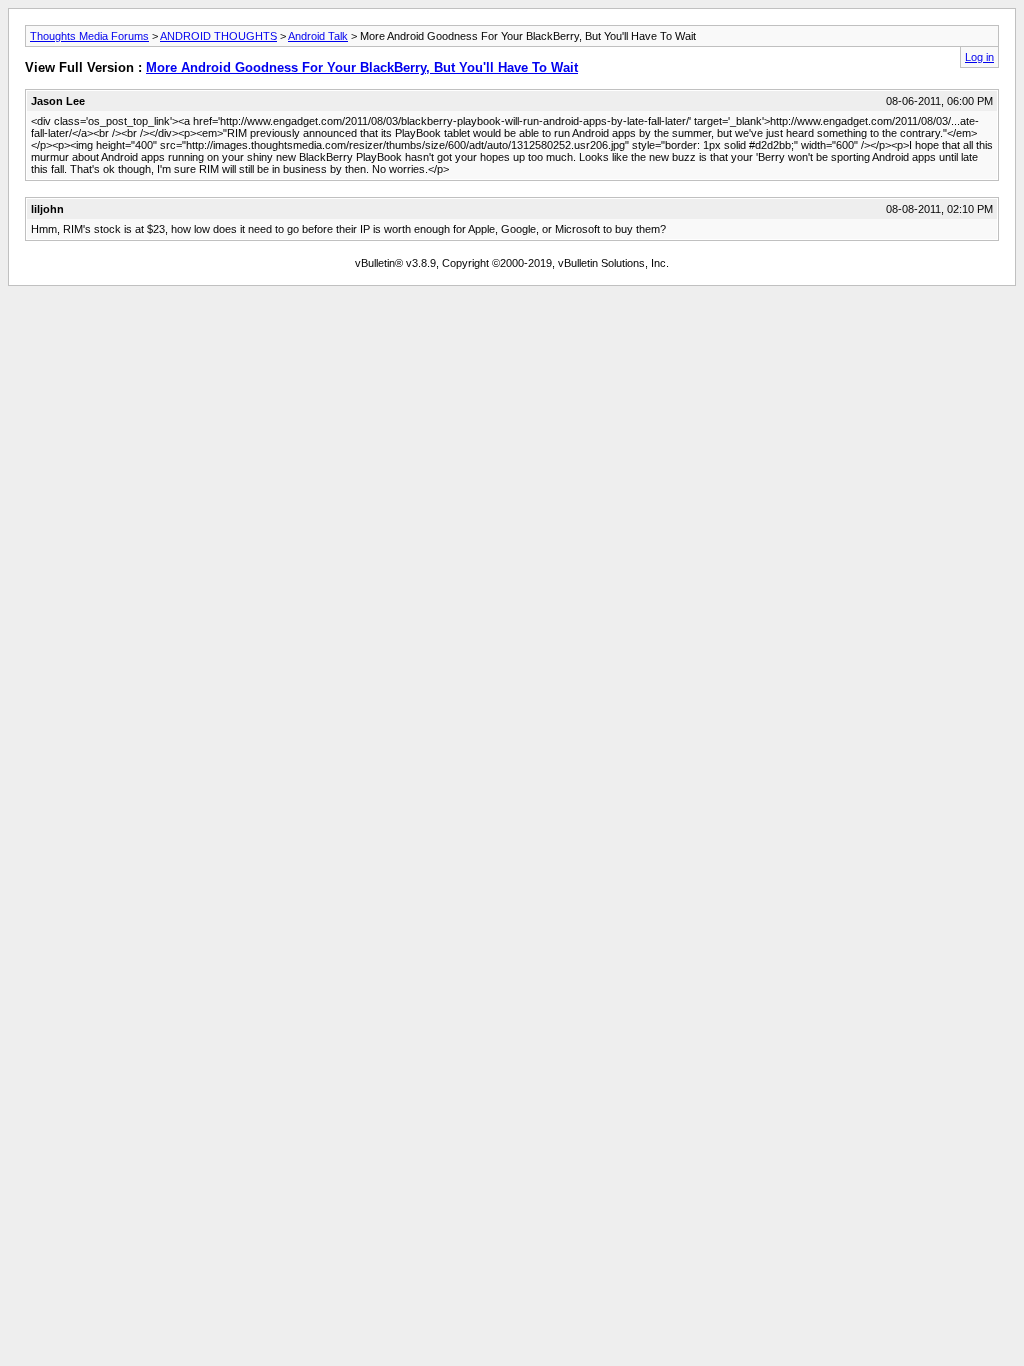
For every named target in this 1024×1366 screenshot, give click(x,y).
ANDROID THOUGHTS (218, 36)
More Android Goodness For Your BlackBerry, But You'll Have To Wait (362, 67)
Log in (979, 57)
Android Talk (318, 36)
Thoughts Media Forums (89, 36)
